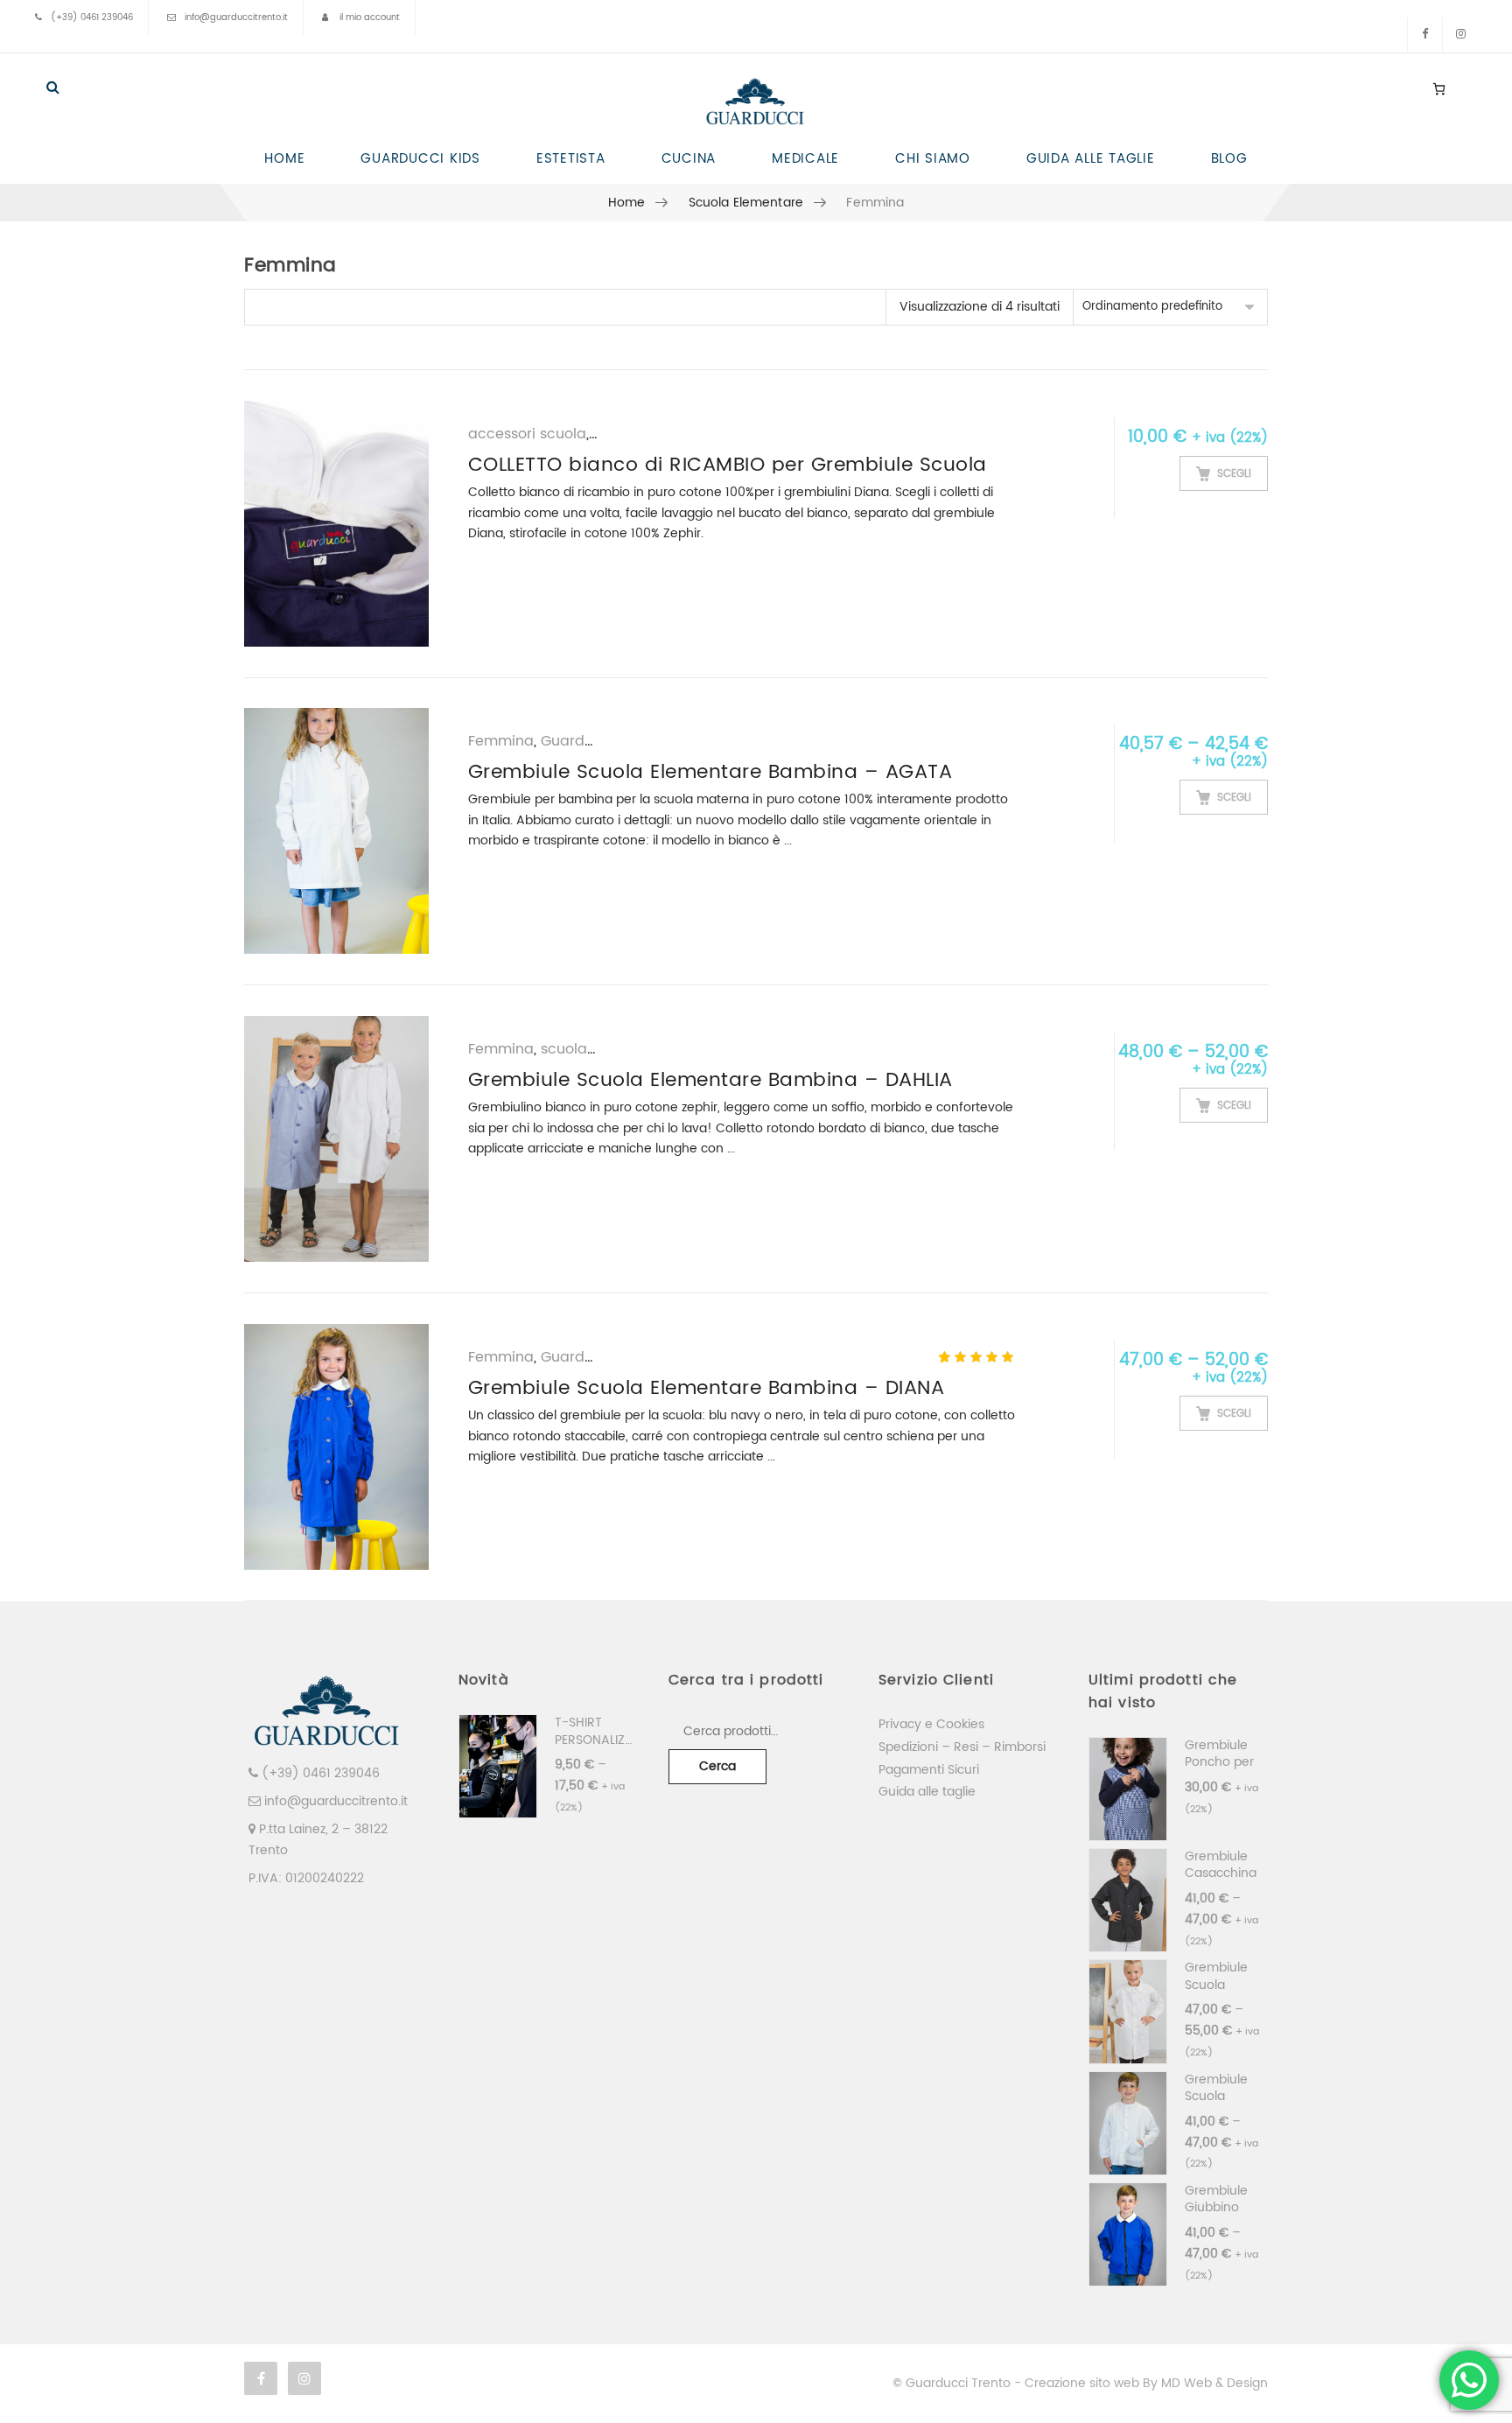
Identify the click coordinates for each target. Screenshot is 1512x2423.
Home (627, 203)
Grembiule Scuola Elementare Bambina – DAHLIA (710, 1080)
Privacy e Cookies (931, 1724)
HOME (284, 159)
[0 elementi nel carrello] (1439, 88)
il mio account (370, 18)
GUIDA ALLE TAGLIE (1091, 159)
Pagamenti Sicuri (929, 1770)
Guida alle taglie (927, 1792)
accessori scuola (527, 434)
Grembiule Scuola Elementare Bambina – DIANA (707, 1388)
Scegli (1234, 474)
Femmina (501, 741)
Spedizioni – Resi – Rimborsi (962, 1747)
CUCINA (689, 159)
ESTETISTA (571, 159)
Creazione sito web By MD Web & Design (1146, 2383)
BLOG (1229, 159)
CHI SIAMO (933, 159)
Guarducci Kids (594, 741)
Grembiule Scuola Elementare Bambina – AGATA (710, 772)
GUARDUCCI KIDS (420, 159)
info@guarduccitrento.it (236, 18)
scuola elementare (746, 203)
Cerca (717, 1766)
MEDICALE (805, 159)
